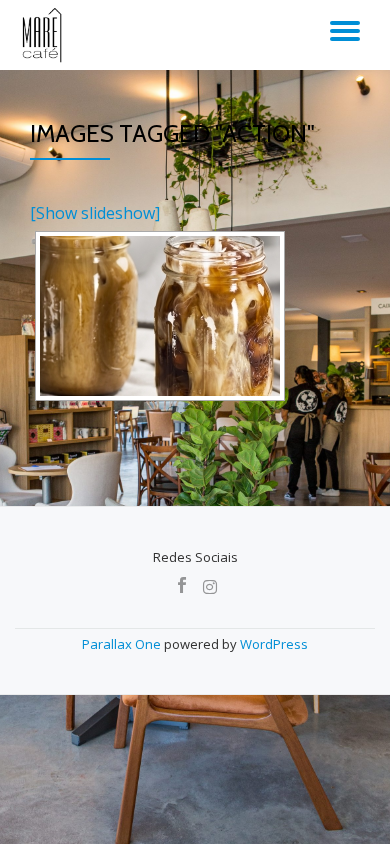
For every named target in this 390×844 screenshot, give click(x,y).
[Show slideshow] (95, 213)
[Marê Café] (43, 35)
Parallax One (123, 644)
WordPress (274, 644)
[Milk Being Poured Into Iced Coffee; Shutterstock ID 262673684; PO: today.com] (160, 316)
